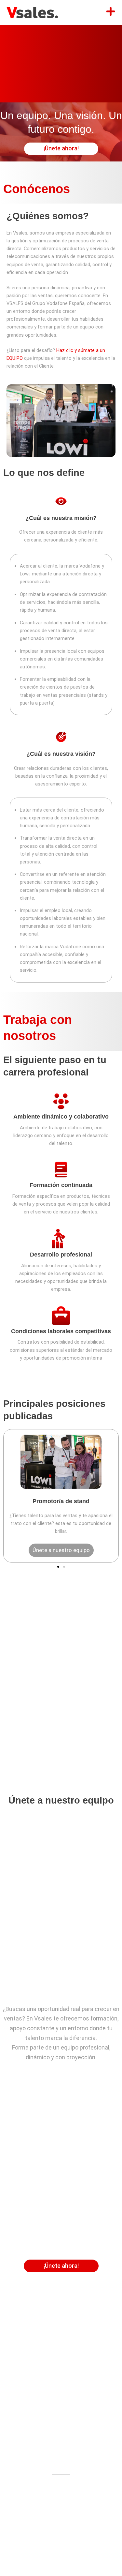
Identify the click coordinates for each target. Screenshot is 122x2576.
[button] (58, 1567)
